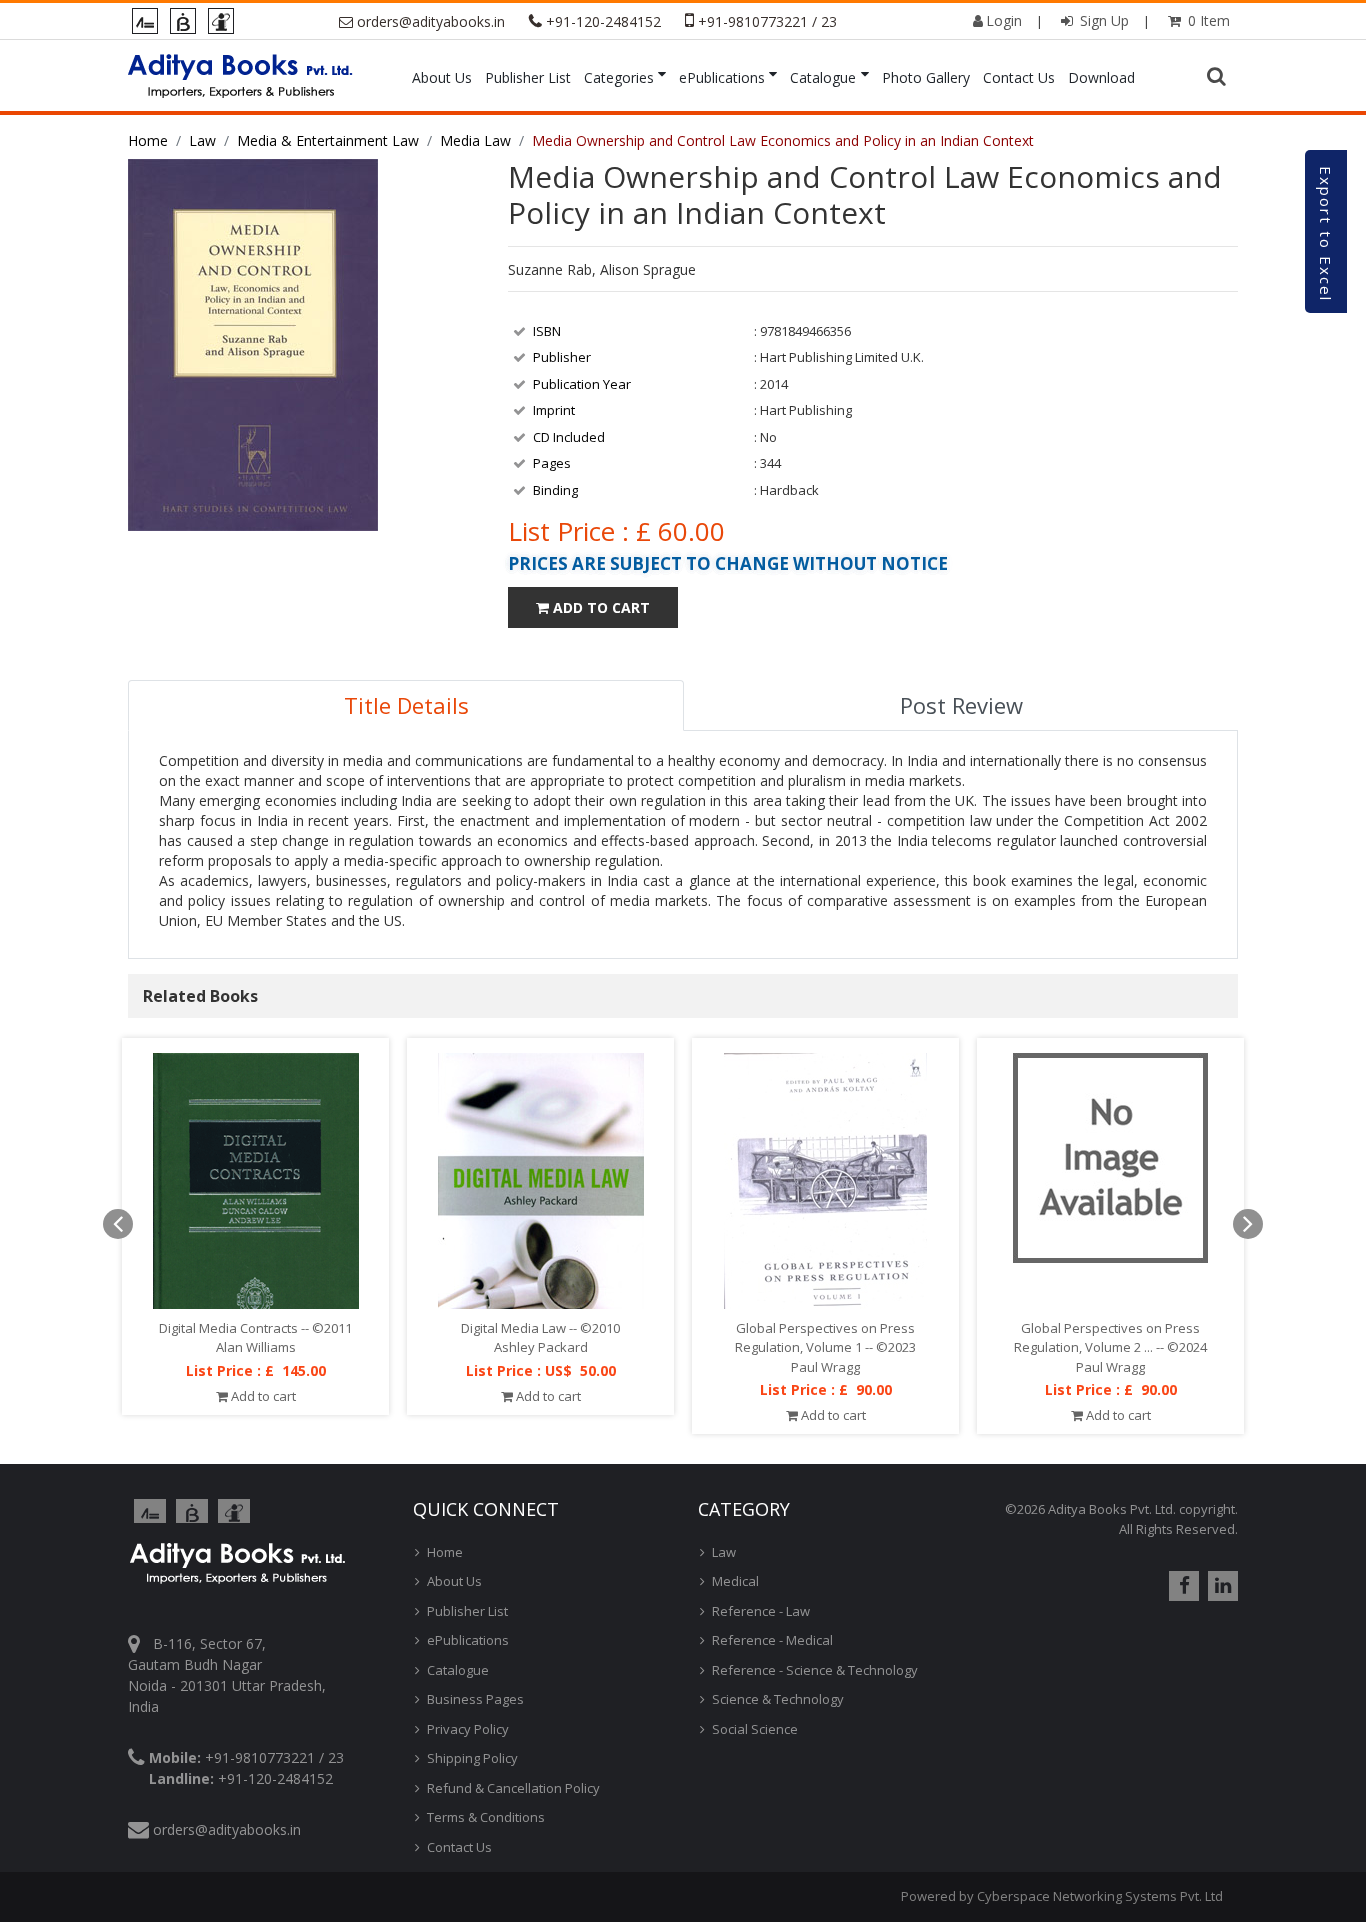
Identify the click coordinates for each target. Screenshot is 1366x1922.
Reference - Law (761, 1611)
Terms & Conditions (486, 1817)
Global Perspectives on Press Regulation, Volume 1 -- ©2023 (825, 1338)
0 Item (1207, 20)
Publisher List (528, 77)
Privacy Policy (468, 1729)
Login (1004, 20)
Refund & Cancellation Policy (513, 1788)
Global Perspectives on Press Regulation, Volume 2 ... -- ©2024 (1110, 1338)
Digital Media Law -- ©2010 (540, 1328)
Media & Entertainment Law (328, 140)
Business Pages (475, 1699)
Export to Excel (1326, 234)
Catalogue (823, 77)
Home (148, 140)
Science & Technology (778, 1699)
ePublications (722, 77)
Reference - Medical (772, 1640)
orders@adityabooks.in (431, 21)
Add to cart (262, 1396)
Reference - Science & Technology (815, 1670)
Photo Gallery (926, 77)
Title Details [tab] (406, 705)
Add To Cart (599, 607)
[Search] (1219, 77)
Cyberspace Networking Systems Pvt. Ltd (1100, 1896)
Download (1101, 77)
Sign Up (1102, 20)
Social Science (755, 1729)
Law (202, 140)
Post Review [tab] (961, 705)
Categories (619, 77)
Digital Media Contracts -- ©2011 (255, 1328)
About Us (442, 77)
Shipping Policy (472, 1758)
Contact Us (1019, 77)
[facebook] (1181, 1586)
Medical (735, 1581)
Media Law (475, 140)
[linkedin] (1220, 1586)
